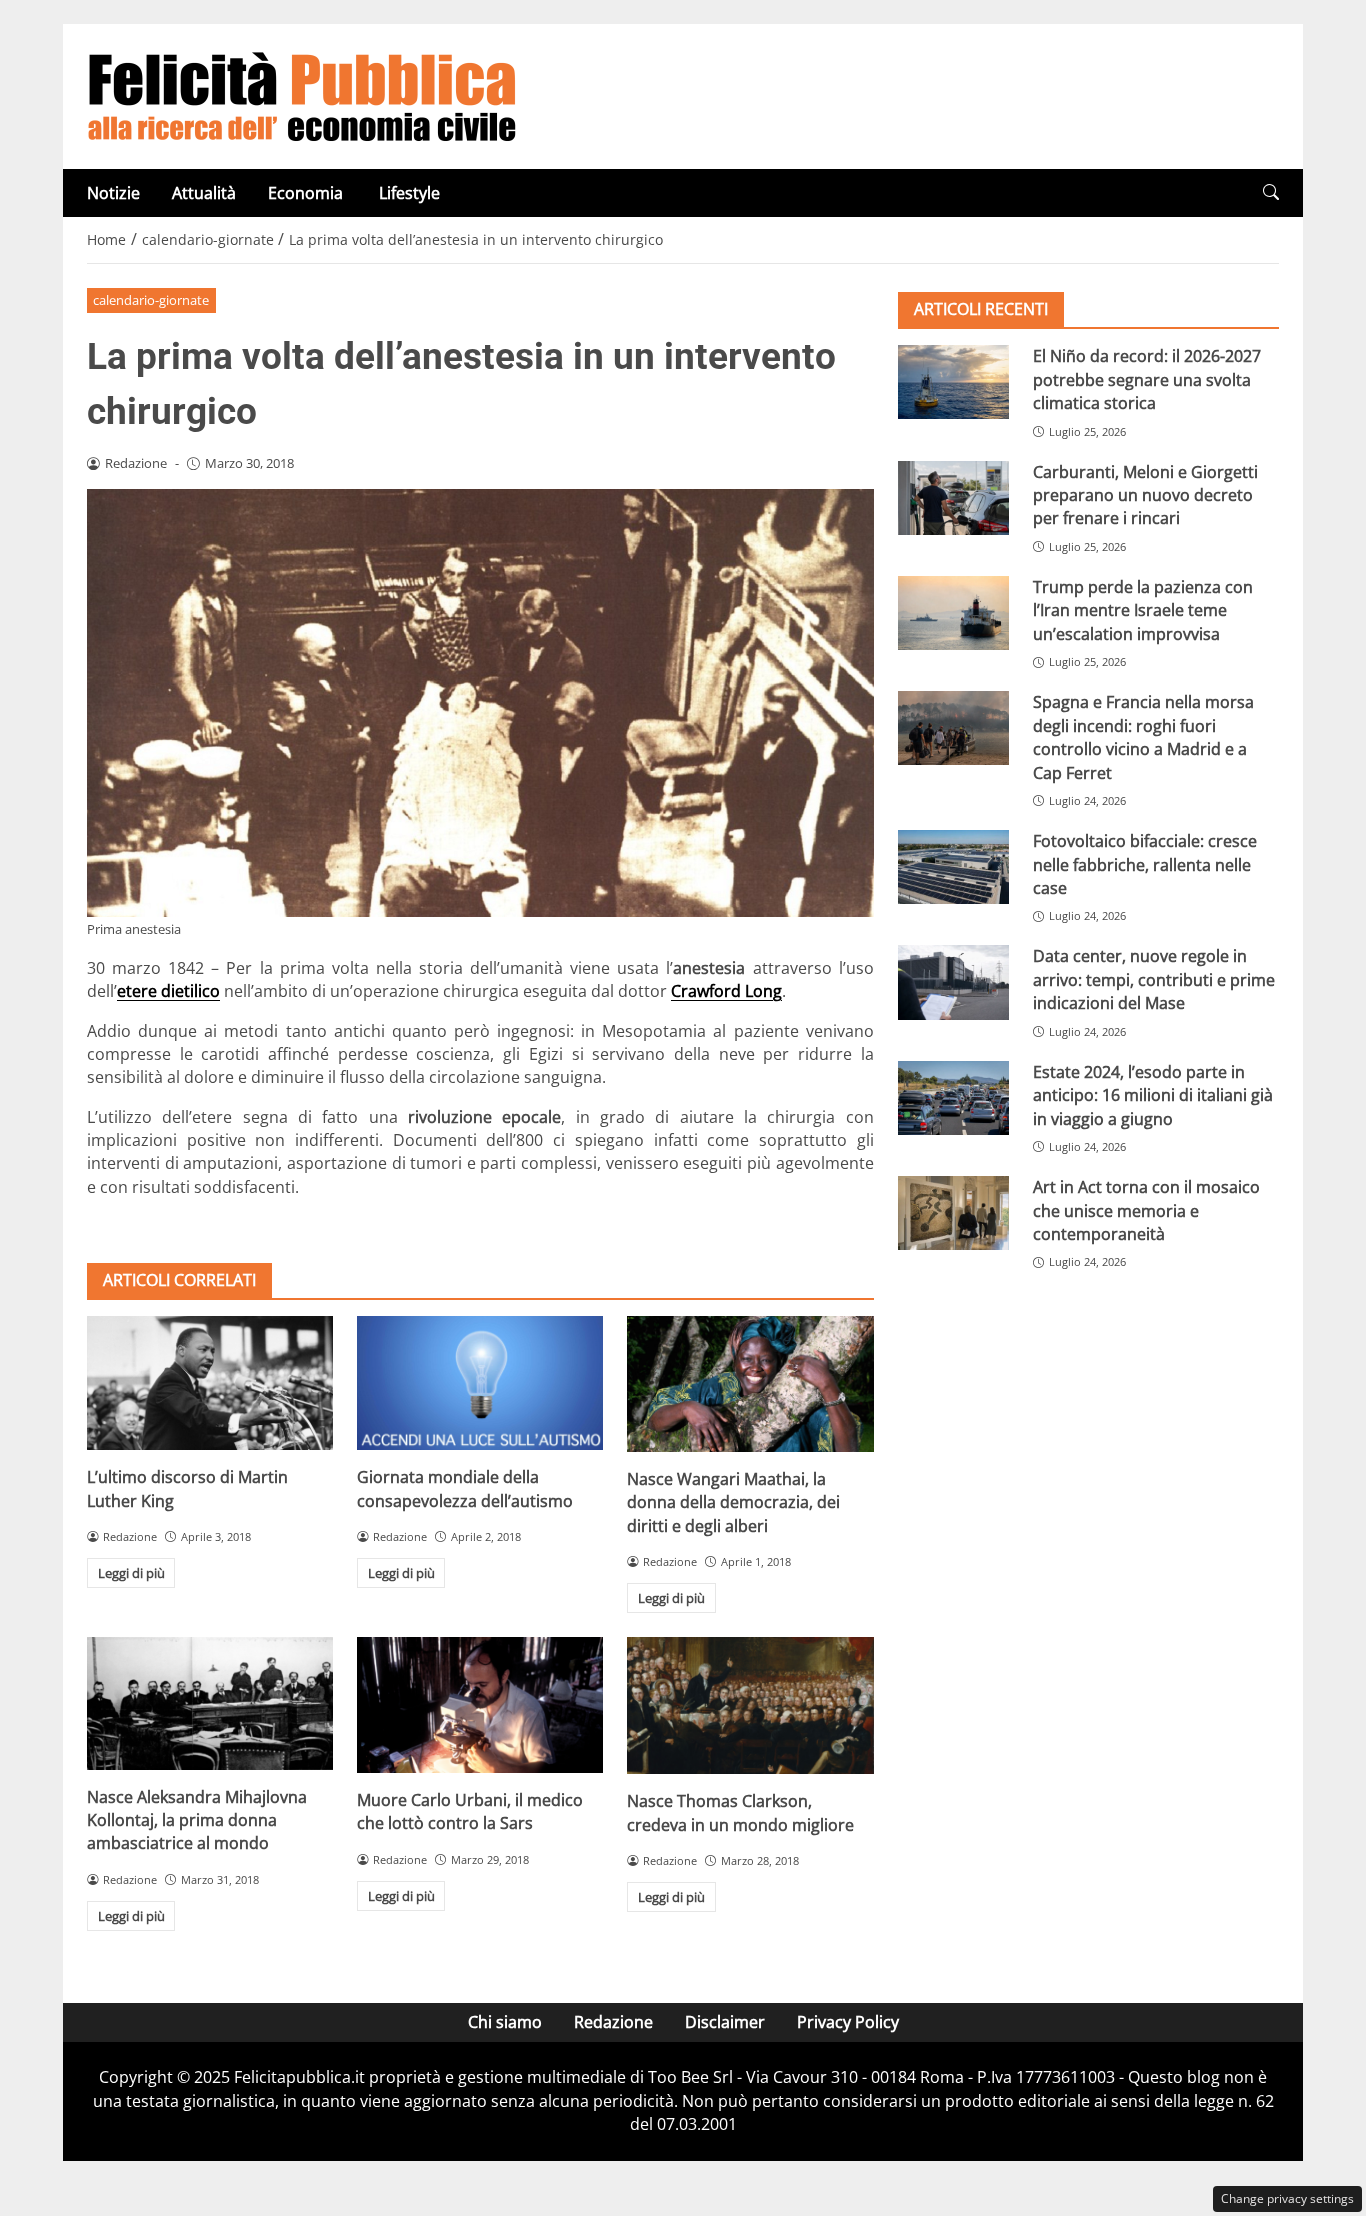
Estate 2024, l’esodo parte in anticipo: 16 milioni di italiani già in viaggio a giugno (1153, 1094)
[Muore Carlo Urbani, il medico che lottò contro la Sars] (480, 1704)
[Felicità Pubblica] (302, 95)
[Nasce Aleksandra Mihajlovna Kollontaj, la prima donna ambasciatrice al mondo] (210, 1703)
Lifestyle (409, 193)
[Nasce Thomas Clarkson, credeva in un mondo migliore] (750, 1705)
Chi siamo (505, 2022)
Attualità (204, 193)
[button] (1271, 192)
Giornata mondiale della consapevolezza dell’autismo (465, 1488)
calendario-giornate (151, 300)
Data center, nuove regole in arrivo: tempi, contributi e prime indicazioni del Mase (1154, 979)
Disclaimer (725, 2022)
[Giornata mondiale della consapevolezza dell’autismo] (480, 1383)
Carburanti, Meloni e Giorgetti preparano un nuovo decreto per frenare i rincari (1145, 494)
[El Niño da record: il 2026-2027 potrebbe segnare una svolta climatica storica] (953, 382)
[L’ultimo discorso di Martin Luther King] (210, 1383)
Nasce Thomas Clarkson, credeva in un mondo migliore (740, 1812)
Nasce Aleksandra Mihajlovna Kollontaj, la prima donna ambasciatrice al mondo (197, 1820)
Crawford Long (726, 991)
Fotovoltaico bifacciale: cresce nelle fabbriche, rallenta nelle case (1145, 864)
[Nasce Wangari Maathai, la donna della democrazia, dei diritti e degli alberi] (750, 1383)
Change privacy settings (1287, 2198)
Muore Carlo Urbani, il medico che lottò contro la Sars (470, 1811)
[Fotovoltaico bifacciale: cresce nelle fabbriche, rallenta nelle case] (953, 867)
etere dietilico (168, 991)
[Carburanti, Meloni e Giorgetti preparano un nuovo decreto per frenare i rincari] (953, 497)
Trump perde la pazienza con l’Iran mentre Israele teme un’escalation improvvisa (1143, 610)
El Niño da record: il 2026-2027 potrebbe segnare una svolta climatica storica (1147, 379)
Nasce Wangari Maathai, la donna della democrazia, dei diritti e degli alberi (733, 1502)
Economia (307, 193)
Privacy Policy (848, 2022)
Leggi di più (131, 1573)
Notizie (113, 193)
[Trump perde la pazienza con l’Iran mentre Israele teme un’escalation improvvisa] (953, 613)
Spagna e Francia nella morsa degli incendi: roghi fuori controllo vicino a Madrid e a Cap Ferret (1143, 737)
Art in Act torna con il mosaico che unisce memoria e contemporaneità (1146, 1210)
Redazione (613, 2022)
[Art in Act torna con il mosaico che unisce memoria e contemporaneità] (953, 1213)
